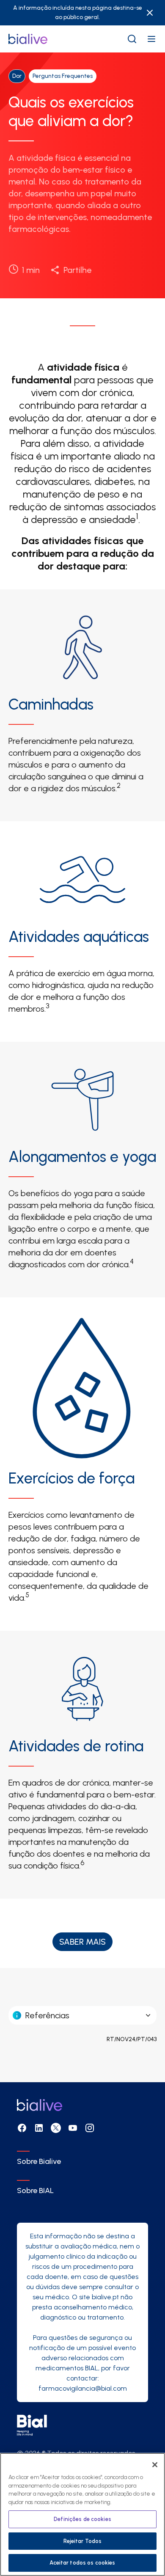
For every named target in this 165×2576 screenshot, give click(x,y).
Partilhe (77, 270)
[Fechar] (155, 2465)
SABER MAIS (82, 1942)
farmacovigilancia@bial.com (83, 2388)
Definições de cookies (82, 2519)
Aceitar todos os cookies (82, 2563)
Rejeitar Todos (83, 2541)
